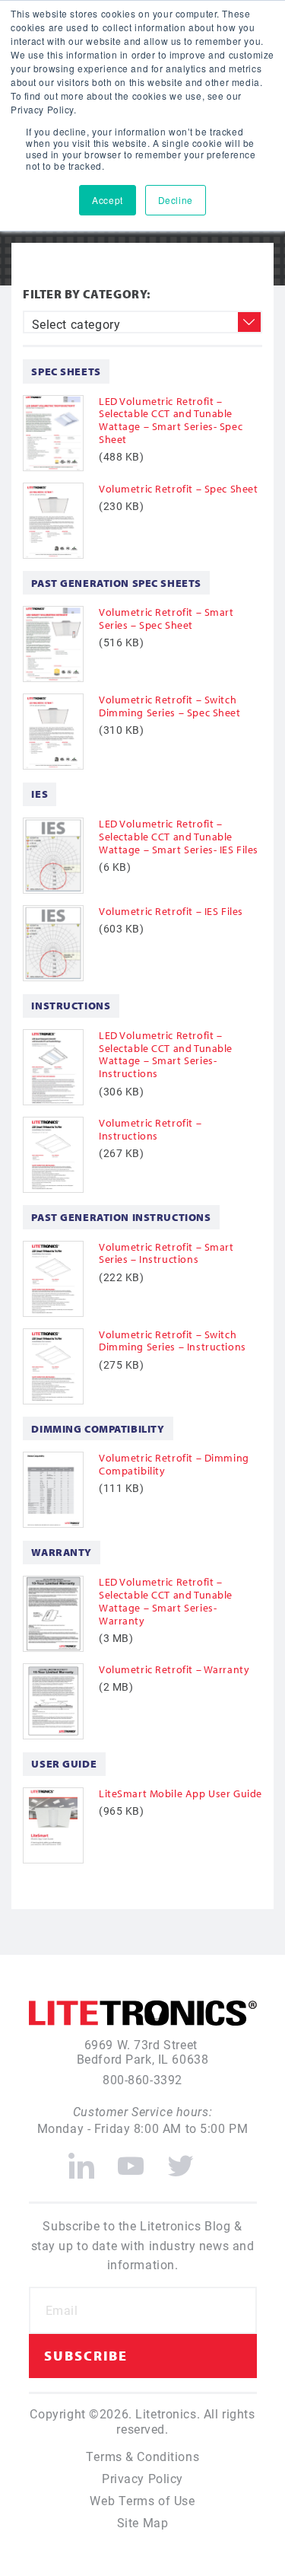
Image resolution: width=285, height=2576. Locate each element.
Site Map (143, 2522)
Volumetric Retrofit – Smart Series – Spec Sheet (166, 618)
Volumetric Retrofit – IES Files (171, 911)
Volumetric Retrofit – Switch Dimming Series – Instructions (173, 1341)
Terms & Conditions (142, 2456)
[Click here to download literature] (61, 433)
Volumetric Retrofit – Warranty (174, 1669)
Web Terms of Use (142, 2500)
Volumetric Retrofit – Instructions (150, 1129)
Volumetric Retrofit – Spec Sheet (178, 489)
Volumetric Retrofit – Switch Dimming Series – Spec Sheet (170, 706)
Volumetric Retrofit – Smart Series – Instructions (166, 1253)
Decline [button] (176, 200)
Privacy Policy (142, 2478)
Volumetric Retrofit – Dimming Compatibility (174, 1464)
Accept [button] (107, 200)
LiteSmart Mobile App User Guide (180, 1793)
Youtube (131, 2160)
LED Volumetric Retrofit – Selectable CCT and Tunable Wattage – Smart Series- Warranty (166, 1601)
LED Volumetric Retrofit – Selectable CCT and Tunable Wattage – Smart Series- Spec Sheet (171, 420)
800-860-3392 (142, 2079)
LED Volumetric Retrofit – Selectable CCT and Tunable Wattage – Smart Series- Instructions (166, 1054)
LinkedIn (82, 2160)
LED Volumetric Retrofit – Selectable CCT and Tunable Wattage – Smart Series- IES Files (179, 837)
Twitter (181, 2160)
